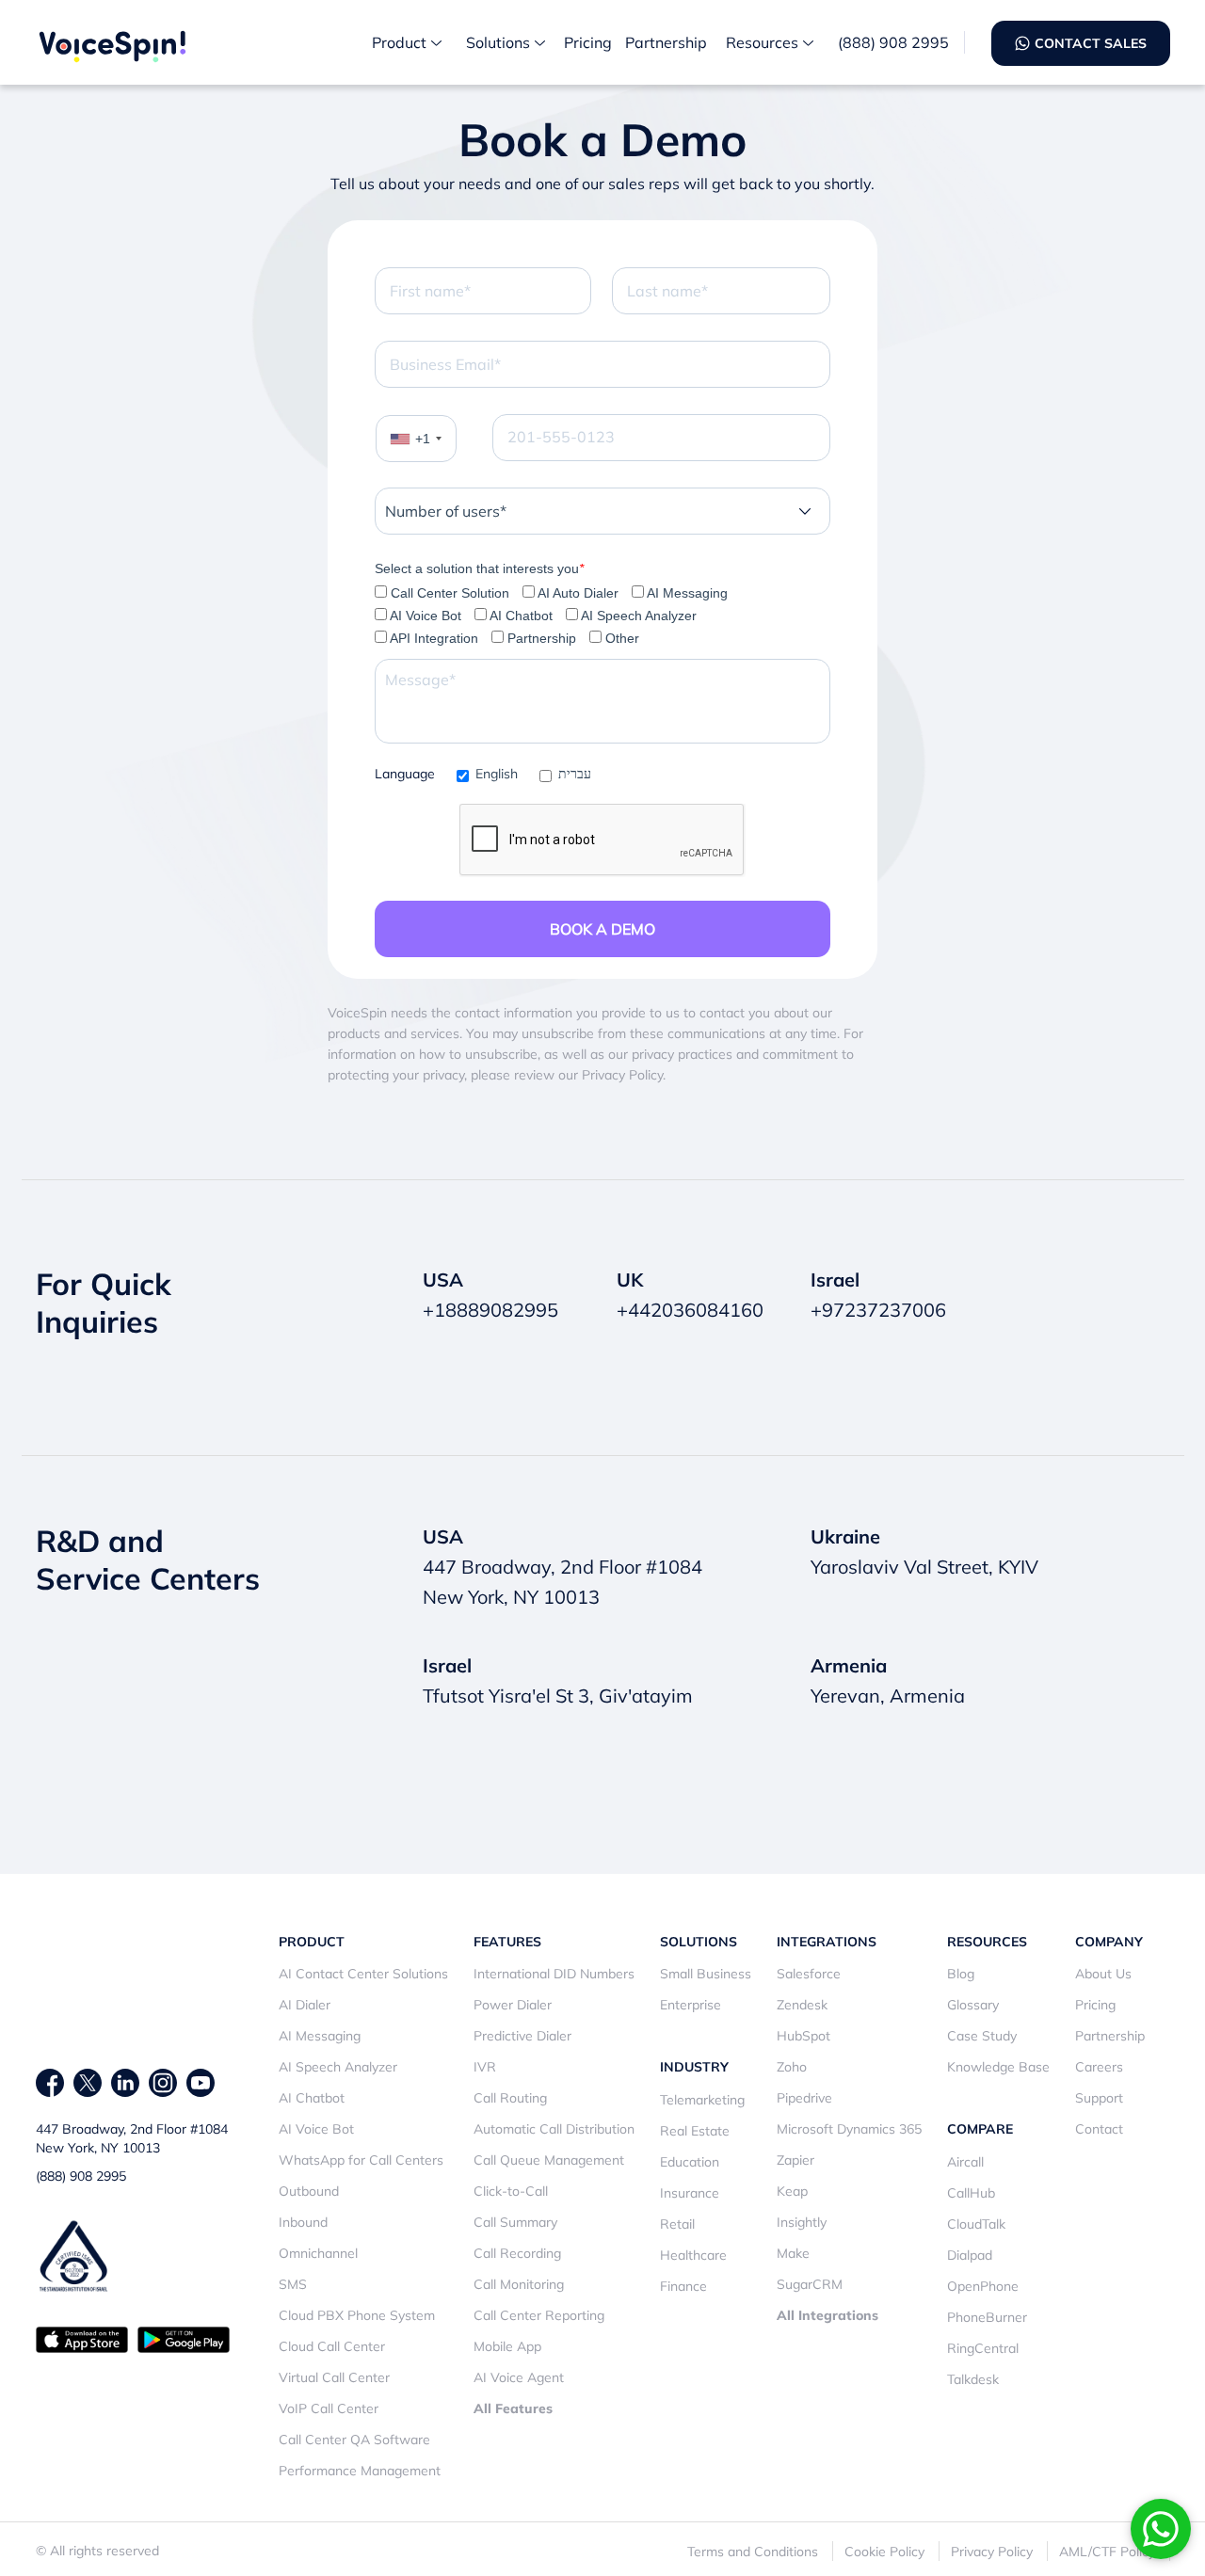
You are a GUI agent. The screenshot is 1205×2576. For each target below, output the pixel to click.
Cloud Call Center (332, 2346)
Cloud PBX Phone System (357, 2315)
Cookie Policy (884, 2552)
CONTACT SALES (1091, 43)
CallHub (971, 2193)
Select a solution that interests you (479, 568)
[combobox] (416, 439)
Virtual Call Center (334, 2377)
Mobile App (507, 2346)
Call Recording (517, 2253)
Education (690, 2162)
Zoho (792, 2067)
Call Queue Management (549, 2160)
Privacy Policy (992, 2552)
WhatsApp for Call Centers (361, 2160)
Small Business (706, 1974)
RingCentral (983, 2348)
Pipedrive (804, 2098)
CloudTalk (976, 2224)
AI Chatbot (312, 2098)
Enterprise (691, 2005)
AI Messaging (320, 2036)
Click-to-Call (511, 2191)
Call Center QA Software (354, 2440)
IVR (485, 2067)
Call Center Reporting (539, 2315)
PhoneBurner (987, 2317)
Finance (683, 2286)
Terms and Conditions (753, 2552)
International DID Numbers (554, 1974)
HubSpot (803, 2036)
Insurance (690, 2193)
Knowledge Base (998, 2067)
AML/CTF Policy (1107, 2552)
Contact (1099, 2129)
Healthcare (693, 2255)
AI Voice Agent (519, 2377)
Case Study (982, 2036)
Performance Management (360, 2471)
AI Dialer (305, 2005)
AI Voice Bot (316, 2129)
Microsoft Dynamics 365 (849, 2129)
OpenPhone (983, 2286)
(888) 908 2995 (893, 42)
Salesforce (809, 1974)
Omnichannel (318, 2253)
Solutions (498, 42)
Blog (961, 1974)
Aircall (965, 2162)
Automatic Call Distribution (554, 2129)
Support (1099, 2098)
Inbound (303, 2222)
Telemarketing (702, 2100)
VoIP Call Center (329, 2408)
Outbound (309, 2191)
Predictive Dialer (522, 2036)
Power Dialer (513, 2005)
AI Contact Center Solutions (363, 1974)
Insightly (802, 2222)
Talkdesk (973, 2379)
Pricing (588, 42)
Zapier (795, 2160)
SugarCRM (810, 2284)
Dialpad (970, 2255)
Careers (1099, 2067)
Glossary (973, 2005)
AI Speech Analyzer (338, 2067)
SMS (293, 2284)
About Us (1103, 1974)
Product (399, 42)
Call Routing (510, 2098)
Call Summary (515, 2222)
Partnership (666, 42)
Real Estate (695, 2131)
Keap (792, 2191)
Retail (677, 2224)
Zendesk (802, 2005)
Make (793, 2253)
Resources (762, 42)
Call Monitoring (519, 2284)
